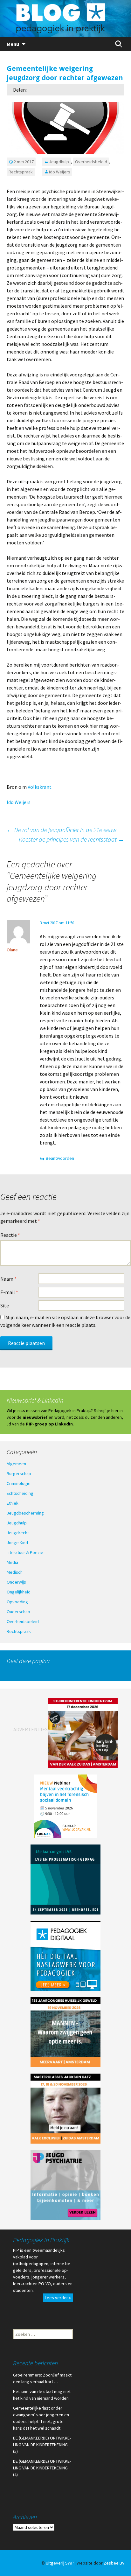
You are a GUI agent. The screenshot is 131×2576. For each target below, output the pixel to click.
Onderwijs (16, 1582)
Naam (8, 1279)
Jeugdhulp (59, 162)
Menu (13, 44)
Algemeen (16, 1464)
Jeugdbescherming (25, 1513)
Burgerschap (19, 1473)
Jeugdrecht (18, 1533)
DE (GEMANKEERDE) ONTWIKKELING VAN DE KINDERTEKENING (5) (42, 2445)
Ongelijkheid (19, 1592)
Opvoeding (17, 1602)
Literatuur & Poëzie (25, 1552)
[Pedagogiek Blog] (65, 18)
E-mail (9, 1292)
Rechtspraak (21, 172)
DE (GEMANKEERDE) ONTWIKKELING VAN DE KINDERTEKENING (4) (42, 2468)
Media (12, 1562)
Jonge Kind (17, 1543)
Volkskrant (40, 787)
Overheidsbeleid (91, 162)
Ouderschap (18, 1612)
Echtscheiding (20, 1493)
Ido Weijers (60, 172)
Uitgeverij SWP (60, 2563)
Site (5, 1305)
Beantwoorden (60, 1158)
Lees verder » (58, 2298)
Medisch (15, 1572)
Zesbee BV (114, 2563)
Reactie (10, 1235)
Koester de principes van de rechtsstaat (72, 839)
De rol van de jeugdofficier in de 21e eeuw (62, 830)
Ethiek (13, 1503)
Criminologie (19, 1483)
